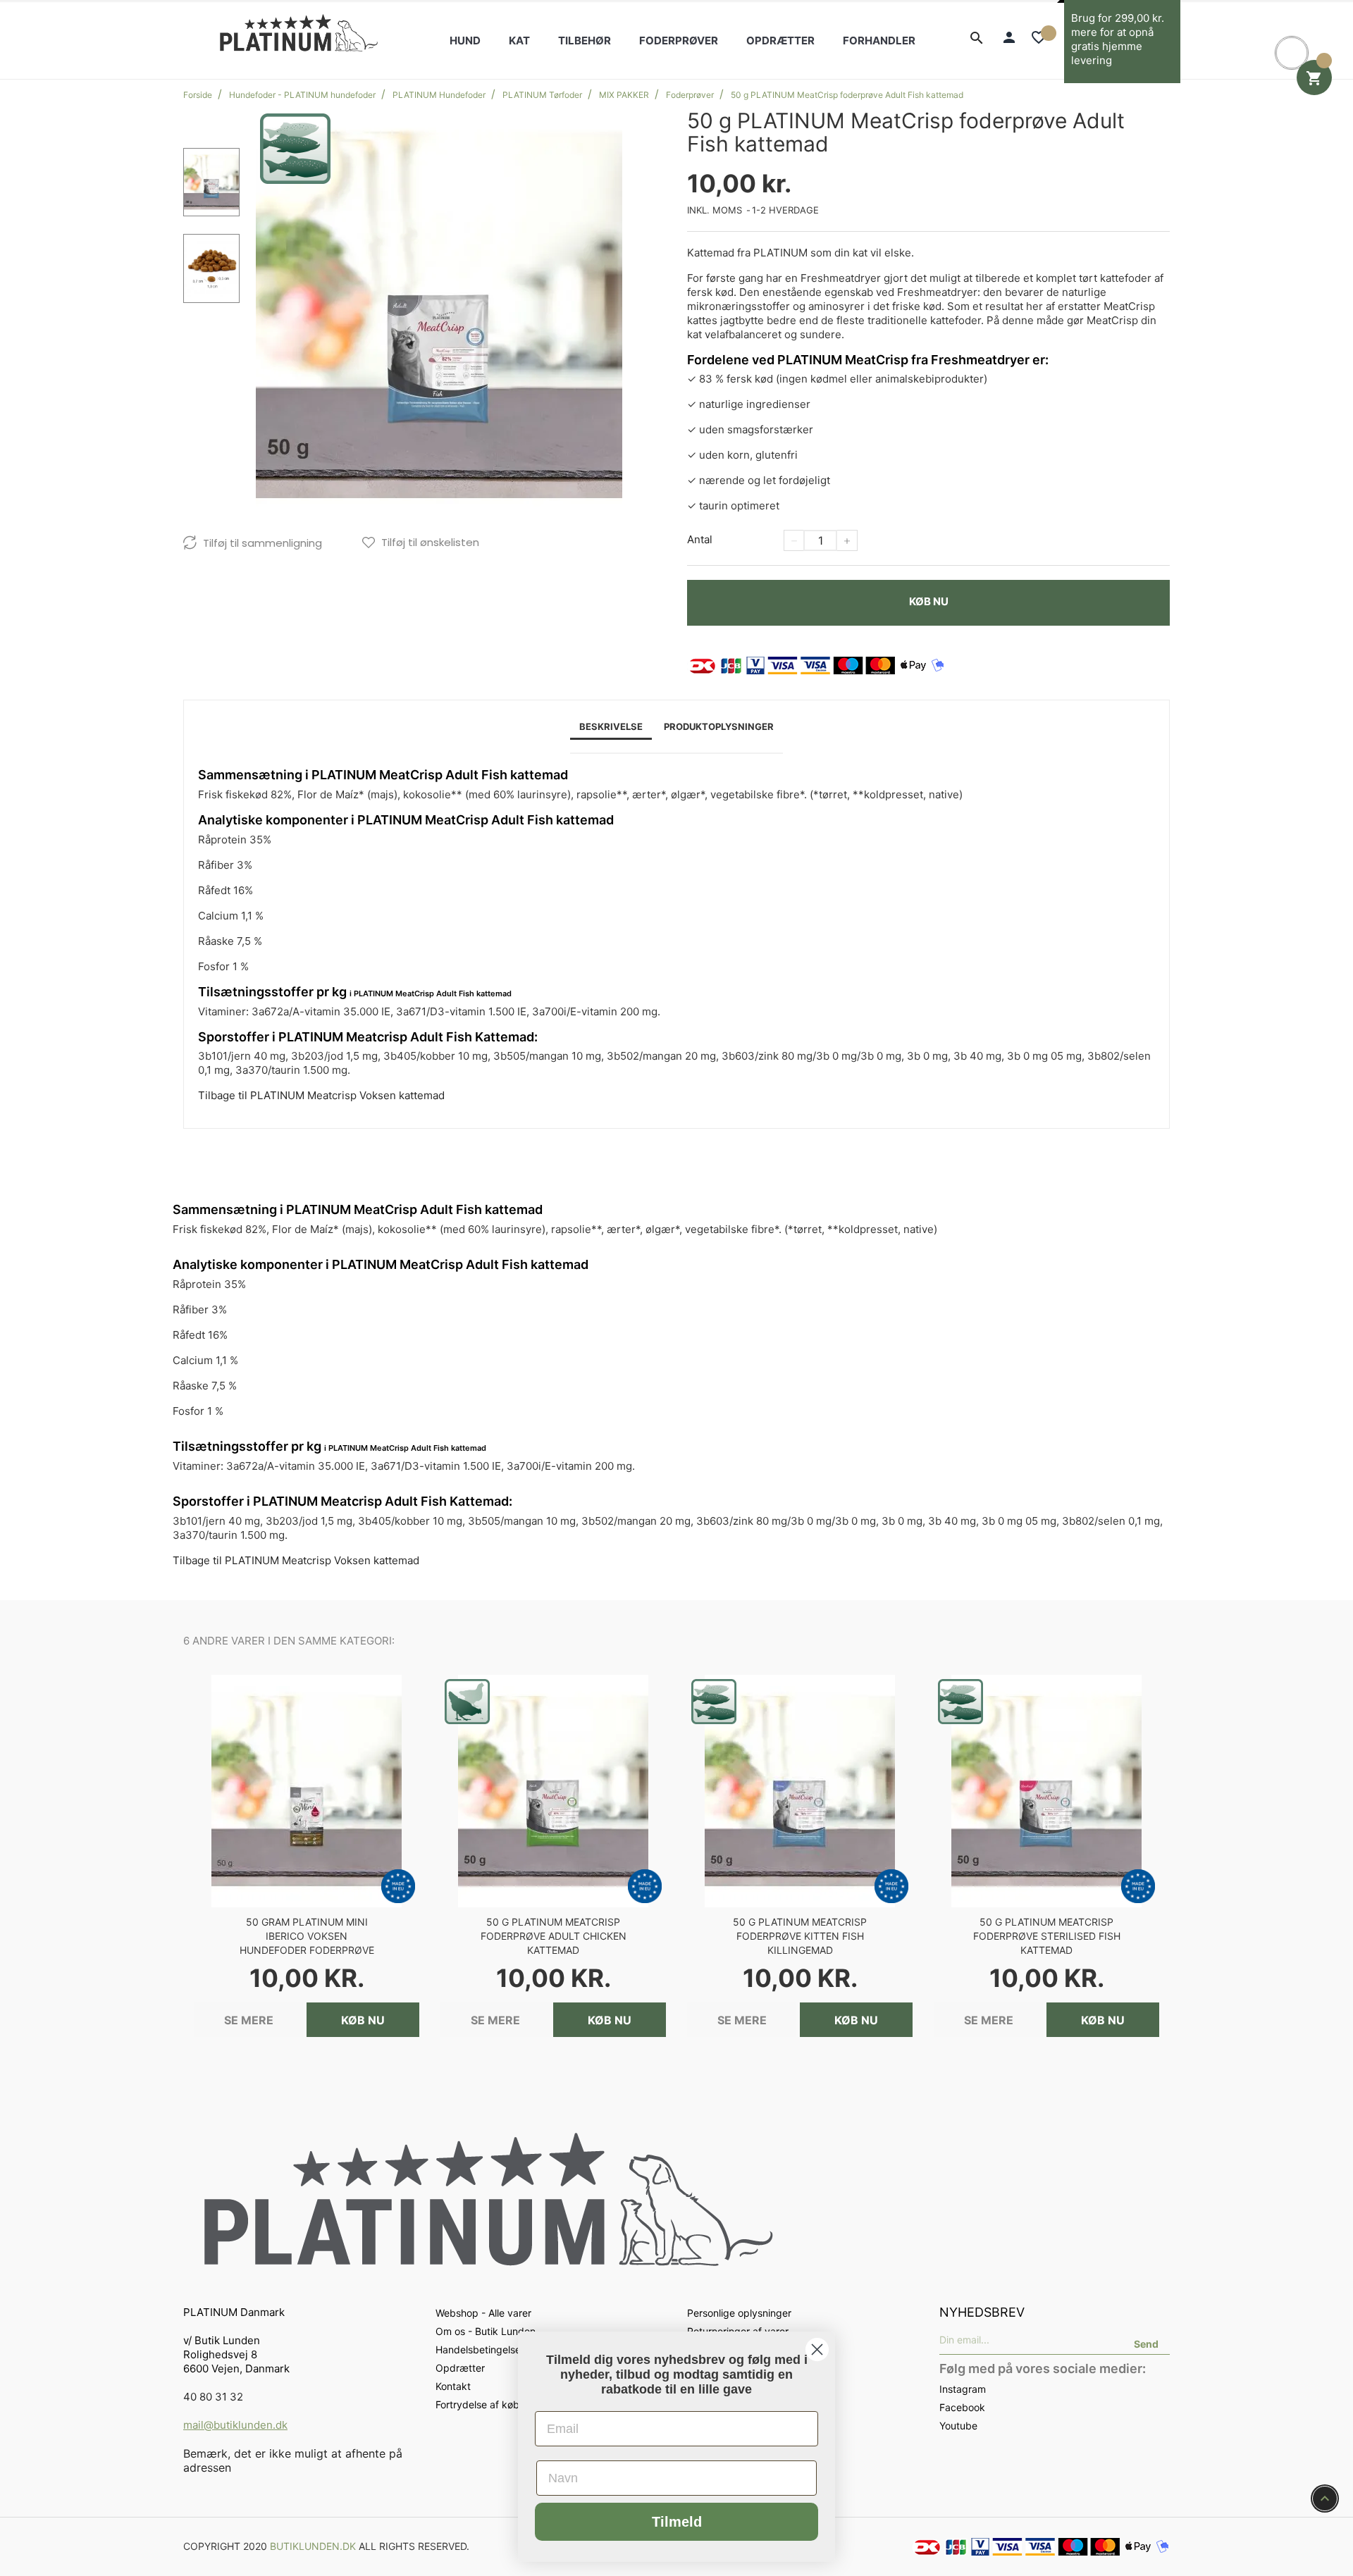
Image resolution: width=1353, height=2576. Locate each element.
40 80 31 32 (213, 2397)
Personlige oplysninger (739, 2313)
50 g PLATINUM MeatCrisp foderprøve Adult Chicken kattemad (554, 1936)
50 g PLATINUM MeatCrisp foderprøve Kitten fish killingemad (800, 1936)
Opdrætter (460, 2368)
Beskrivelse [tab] (611, 726)
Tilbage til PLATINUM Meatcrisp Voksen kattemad (321, 1095)
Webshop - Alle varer (483, 2313)
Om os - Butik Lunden (486, 2331)
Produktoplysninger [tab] (719, 726)
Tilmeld (677, 2522)
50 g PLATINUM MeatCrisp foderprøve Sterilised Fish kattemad (1047, 1936)
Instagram (963, 2389)
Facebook (962, 2407)
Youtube (958, 2426)
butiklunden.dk (313, 2546)
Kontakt (453, 2386)
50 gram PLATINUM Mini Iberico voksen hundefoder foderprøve (307, 1936)
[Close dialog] (817, 2349)
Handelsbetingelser (480, 2349)
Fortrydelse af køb (477, 2404)
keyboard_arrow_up (1325, 2498)
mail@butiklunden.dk (235, 2425)
